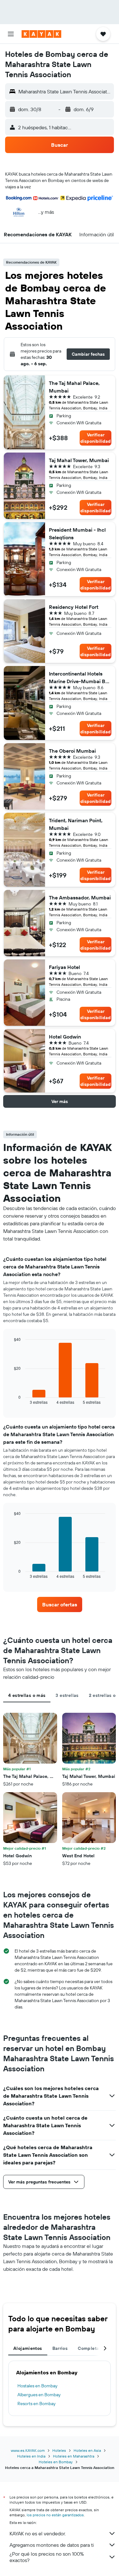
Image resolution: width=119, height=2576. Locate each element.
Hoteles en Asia (87, 2450)
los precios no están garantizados (55, 2515)
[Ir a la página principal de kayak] (41, 34)
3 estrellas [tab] (67, 1695)
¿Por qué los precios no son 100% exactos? (47, 2557)
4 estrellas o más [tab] (27, 1695)
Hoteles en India (31, 2456)
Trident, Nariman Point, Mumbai (76, 824)
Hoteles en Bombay (56, 2462)
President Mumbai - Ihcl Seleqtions (77, 534)
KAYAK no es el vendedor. (38, 2533)
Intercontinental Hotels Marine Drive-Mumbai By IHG (79, 678)
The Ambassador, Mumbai (80, 898)
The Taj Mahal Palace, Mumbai (74, 387)
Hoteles (59, 2450)
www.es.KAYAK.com (28, 2450)
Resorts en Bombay (36, 2404)
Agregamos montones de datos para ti (52, 2545)
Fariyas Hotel (64, 967)
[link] (60, 1604)
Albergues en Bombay (39, 2395)
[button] (11, 34)
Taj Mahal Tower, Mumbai (79, 460)
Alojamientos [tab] (28, 2348)
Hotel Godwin (65, 1037)
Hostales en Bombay (37, 2386)
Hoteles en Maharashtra (74, 2456)
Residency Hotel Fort (74, 607)
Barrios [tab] (60, 2348)
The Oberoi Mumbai (72, 751)
